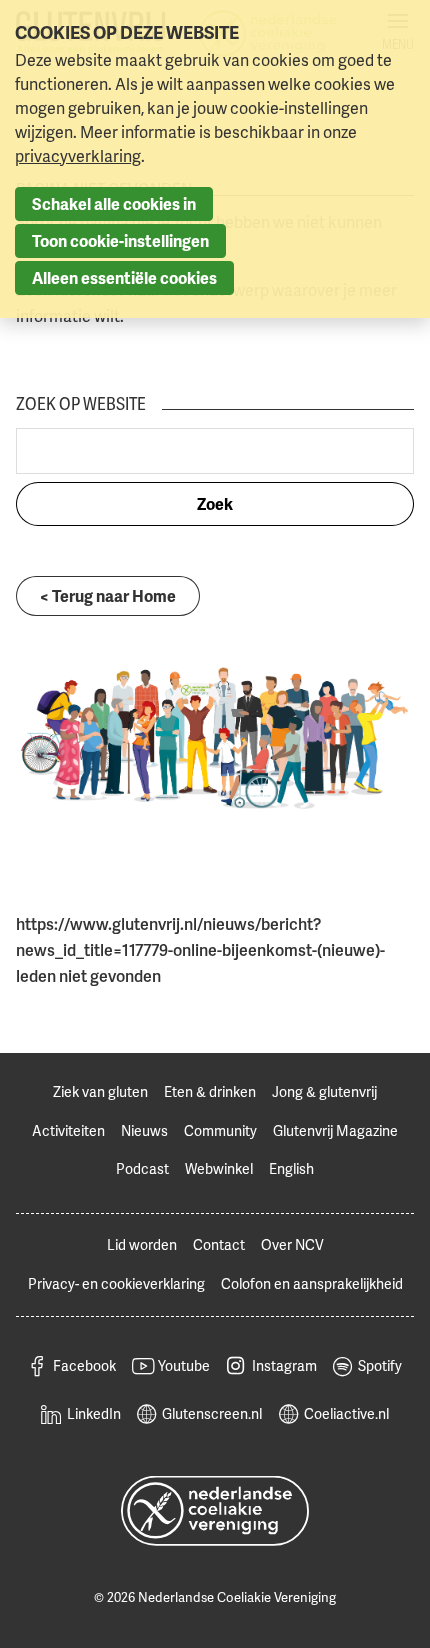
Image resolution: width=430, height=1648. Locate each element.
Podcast (142, 1168)
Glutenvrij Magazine (335, 1130)
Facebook (84, 1365)
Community (220, 1130)
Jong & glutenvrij (324, 1091)
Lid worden (142, 1244)
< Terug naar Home (108, 596)
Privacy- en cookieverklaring (116, 1283)
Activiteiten (68, 1130)
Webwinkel (219, 1168)
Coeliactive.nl (346, 1413)
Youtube (184, 1365)
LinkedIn (94, 1413)
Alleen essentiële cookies (124, 278)
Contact (219, 1244)
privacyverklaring (78, 156)
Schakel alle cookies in (114, 204)
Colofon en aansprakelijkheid (312, 1283)
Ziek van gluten (100, 1091)
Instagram (284, 1365)
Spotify (380, 1365)
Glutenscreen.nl (212, 1413)
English (291, 1168)
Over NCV (292, 1244)
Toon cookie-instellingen (120, 241)
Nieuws (144, 1130)
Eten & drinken (210, 1091)
